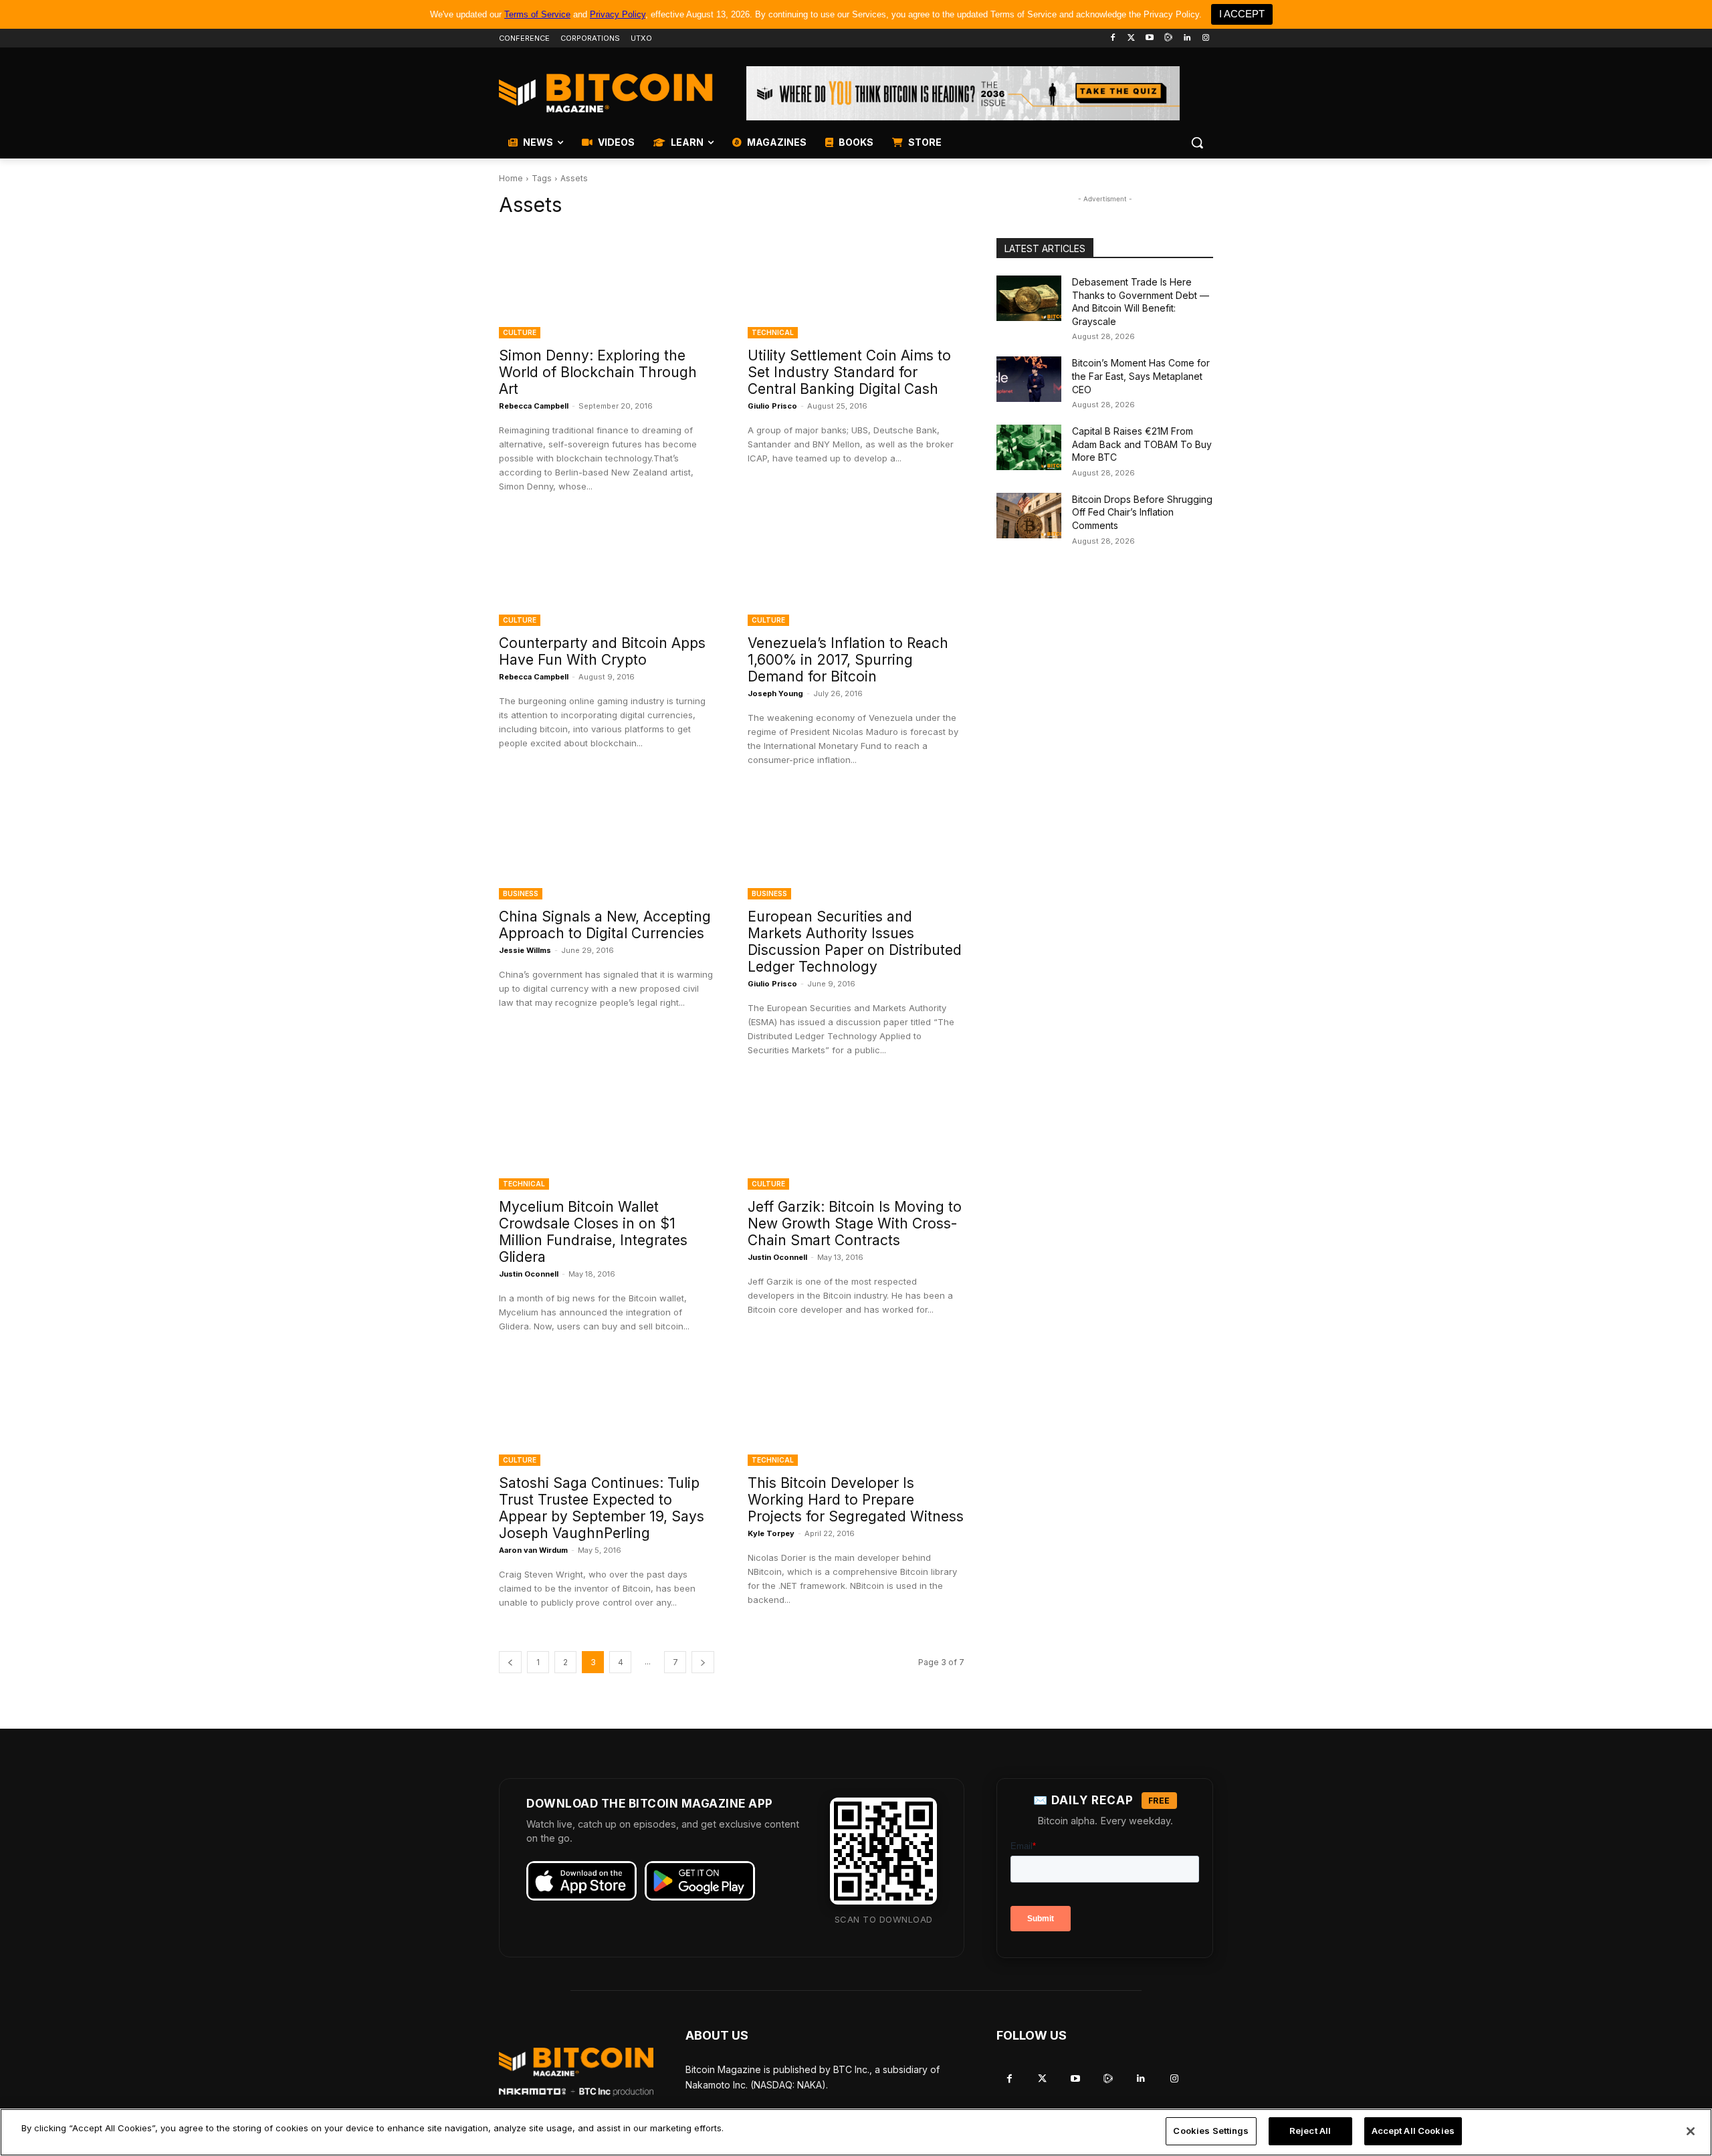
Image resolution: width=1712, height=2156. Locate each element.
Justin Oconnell (529, 1274)
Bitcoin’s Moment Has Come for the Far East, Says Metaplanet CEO (1141, 376)
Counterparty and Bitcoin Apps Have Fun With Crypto (602, 651)
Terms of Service (537, 14)
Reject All (1310, 2131)
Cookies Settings (1211, 2131)
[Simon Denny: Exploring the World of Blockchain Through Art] (607, 284)
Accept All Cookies (1413, 2131)
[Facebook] (1112, 38)
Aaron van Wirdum (533, 1550)
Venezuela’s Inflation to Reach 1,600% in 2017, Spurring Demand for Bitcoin (848, 660)
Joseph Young (775, 693)
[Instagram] (1205, 38)
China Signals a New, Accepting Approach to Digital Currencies (605, 925)
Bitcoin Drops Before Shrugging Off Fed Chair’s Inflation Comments (1142, 512)
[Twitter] (1131, 38)
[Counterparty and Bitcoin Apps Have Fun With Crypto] (607, 572)
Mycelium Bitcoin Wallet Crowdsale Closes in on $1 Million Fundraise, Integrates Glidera (593, 1232)
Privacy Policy (618, 14)
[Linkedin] (1187, 38)
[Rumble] (1169, 38)
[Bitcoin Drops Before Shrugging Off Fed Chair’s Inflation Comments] (1029, 516)
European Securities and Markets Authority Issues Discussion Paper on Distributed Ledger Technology (855, 942)
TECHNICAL (773, 332)
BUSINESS (521, 893)
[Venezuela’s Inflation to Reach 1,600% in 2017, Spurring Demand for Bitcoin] (856, 572)
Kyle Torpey (771, 1533)
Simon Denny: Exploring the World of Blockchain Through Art (598, 372)
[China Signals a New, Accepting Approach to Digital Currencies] (607, 845)
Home (511, 178)
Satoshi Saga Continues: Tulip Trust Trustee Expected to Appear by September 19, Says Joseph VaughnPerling (602, 1508)
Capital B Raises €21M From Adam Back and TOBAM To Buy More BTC (1142, 444)
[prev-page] (510, 1662)
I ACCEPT (1242, 14)
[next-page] (703, 1662)
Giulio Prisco (772, 406)
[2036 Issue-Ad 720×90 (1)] (963, 93)
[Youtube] (1150, 38)
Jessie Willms (525, 950)
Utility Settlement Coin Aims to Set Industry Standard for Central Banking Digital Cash (849, 372)
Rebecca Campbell (534, 406)
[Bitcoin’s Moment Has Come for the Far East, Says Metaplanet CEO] (1029, 379)
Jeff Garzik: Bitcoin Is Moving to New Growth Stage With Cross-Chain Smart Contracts (855, 1223)
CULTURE (520, 332)
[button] (1197, 142)
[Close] (1691, 2131)
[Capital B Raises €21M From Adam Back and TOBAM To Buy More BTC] (1029, 447)
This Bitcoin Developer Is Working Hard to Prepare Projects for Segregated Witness (856, 1500)
